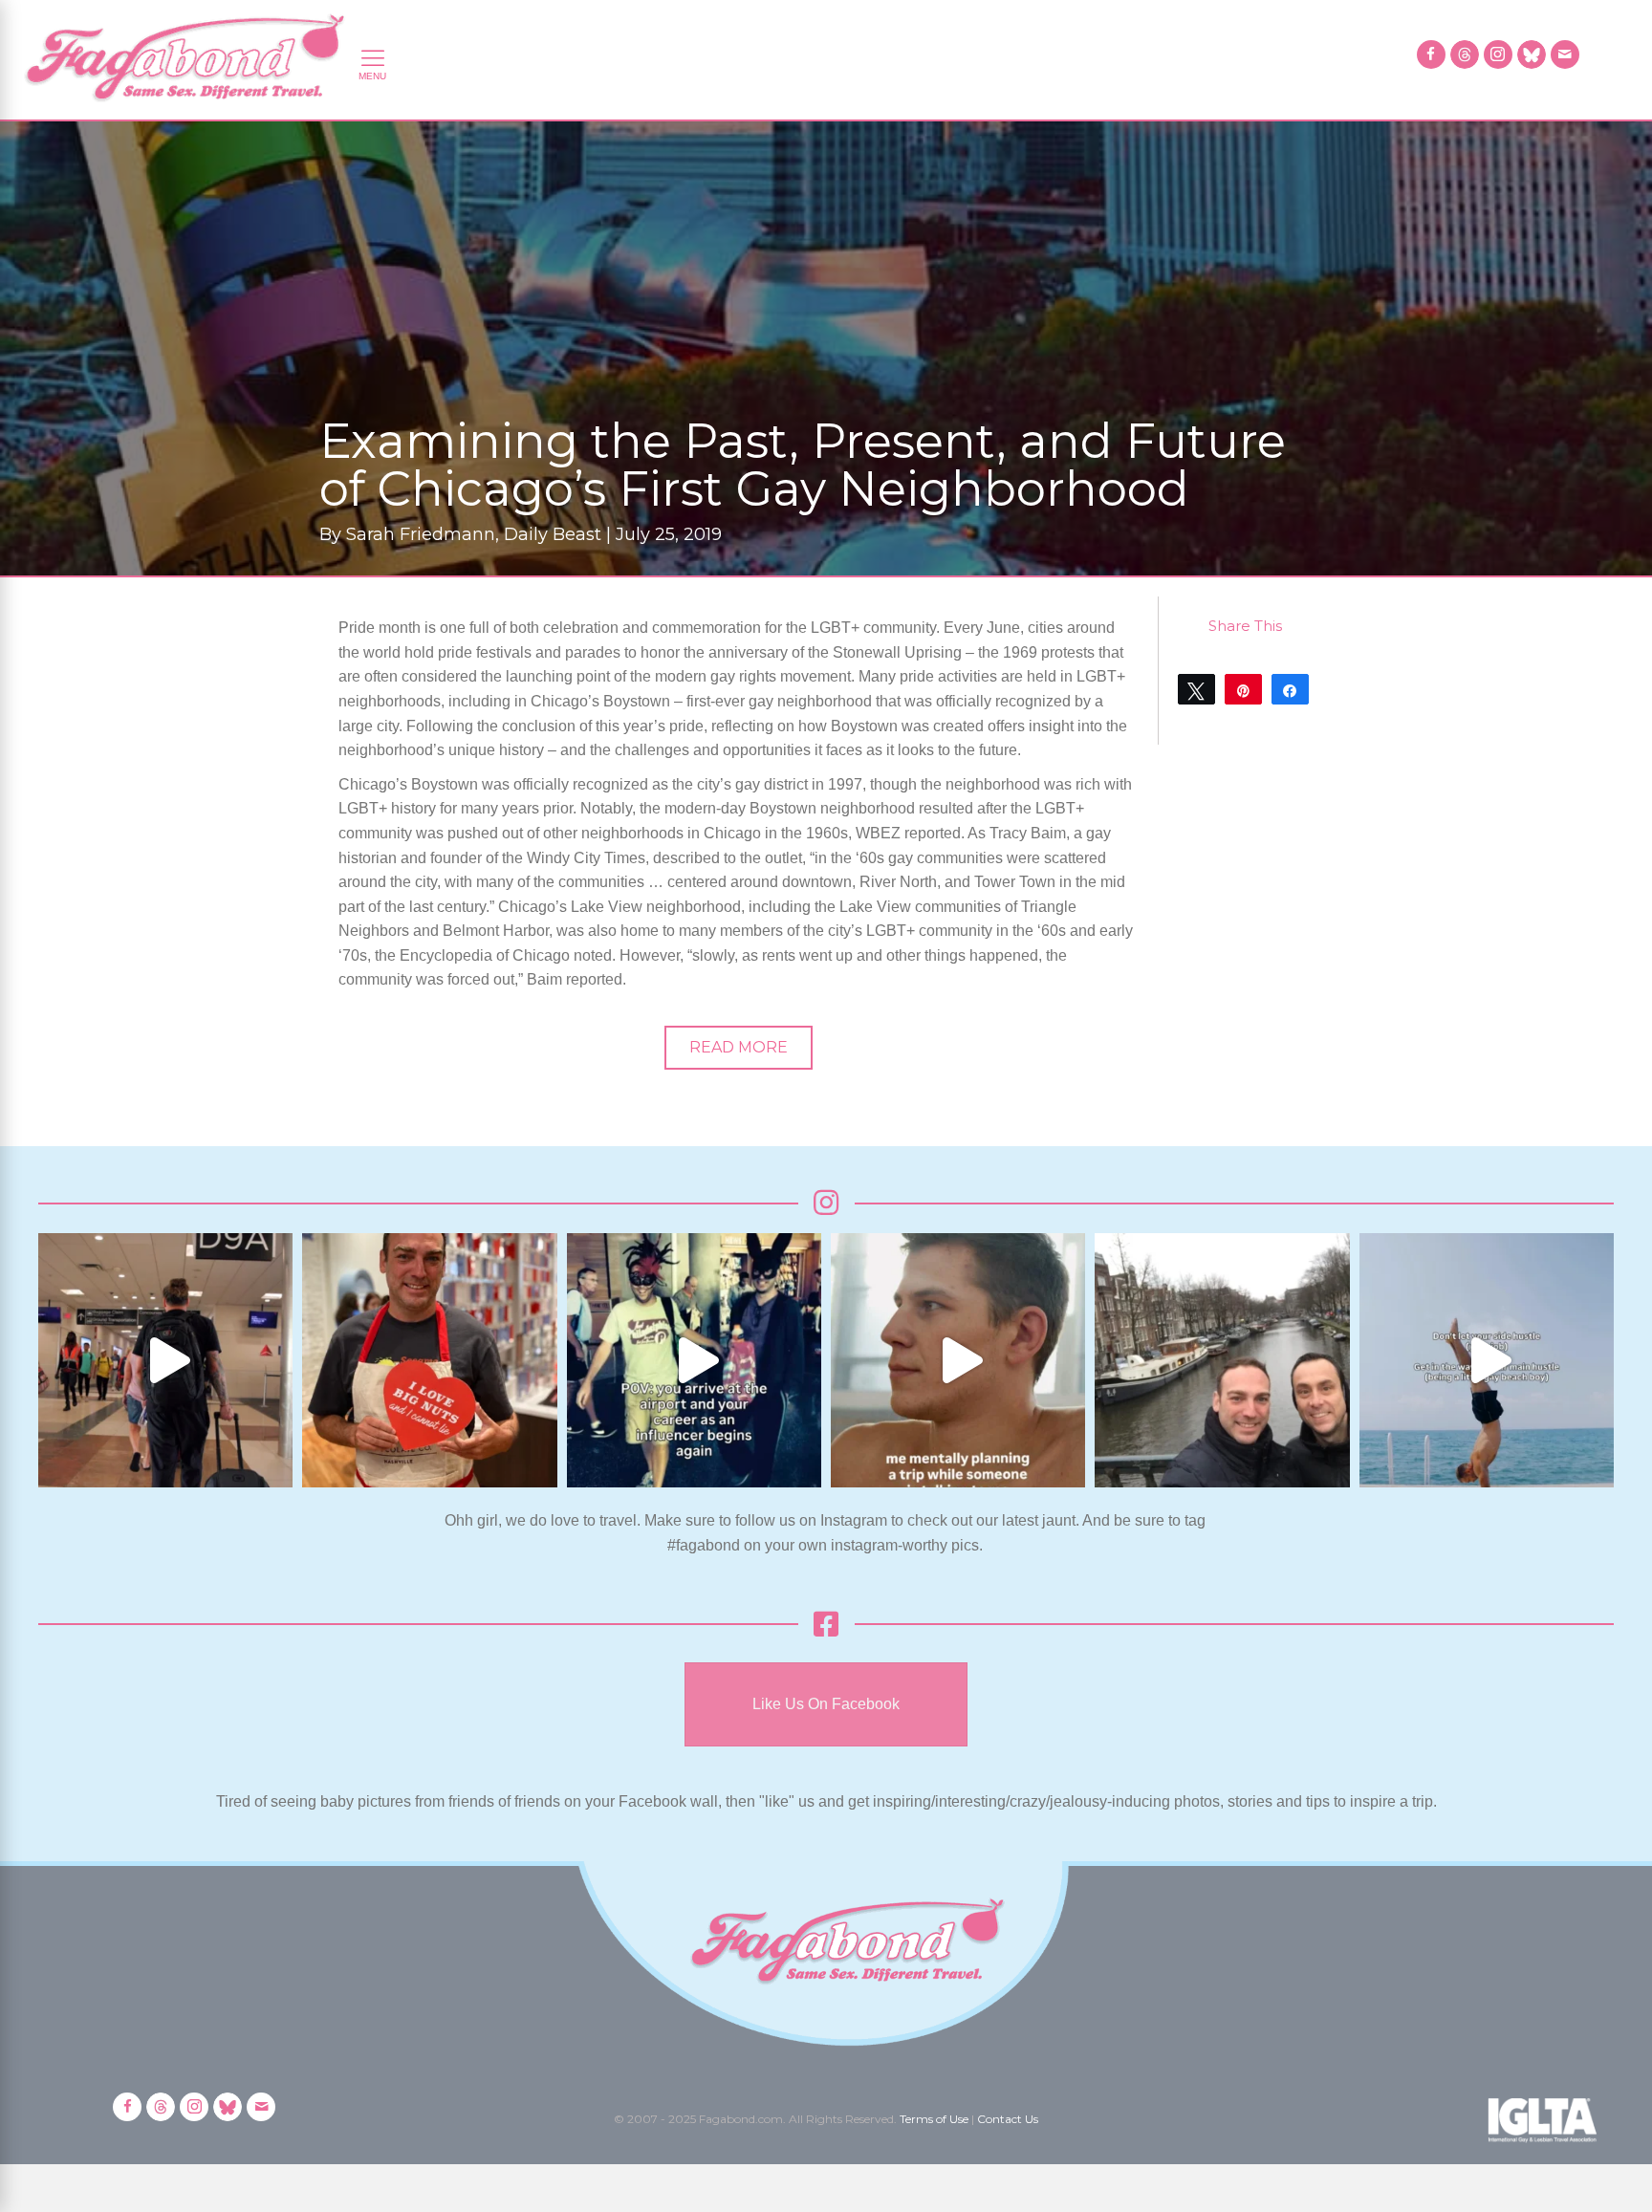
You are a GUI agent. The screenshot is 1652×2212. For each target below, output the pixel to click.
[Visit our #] (1565, 54)
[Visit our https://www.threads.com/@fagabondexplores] (1465, 54)
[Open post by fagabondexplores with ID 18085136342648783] (429, 1360)
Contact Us (1008, 2119)
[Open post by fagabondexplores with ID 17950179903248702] (958, 1360)
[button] (739, 1048)
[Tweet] (1196, 689)
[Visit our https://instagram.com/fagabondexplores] (1498, 54)
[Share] (1290, 689)
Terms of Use (934, 2119)
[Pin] (1243, 689)
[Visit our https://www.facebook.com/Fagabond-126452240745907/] (1431, 54)
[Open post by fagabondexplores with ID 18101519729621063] (694, 1360)
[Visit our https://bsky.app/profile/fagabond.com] (1532, 54)
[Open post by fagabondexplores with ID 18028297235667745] (165, 1360)
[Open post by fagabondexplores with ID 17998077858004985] (1487, 1360)
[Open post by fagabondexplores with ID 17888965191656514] (1222, 1360)
